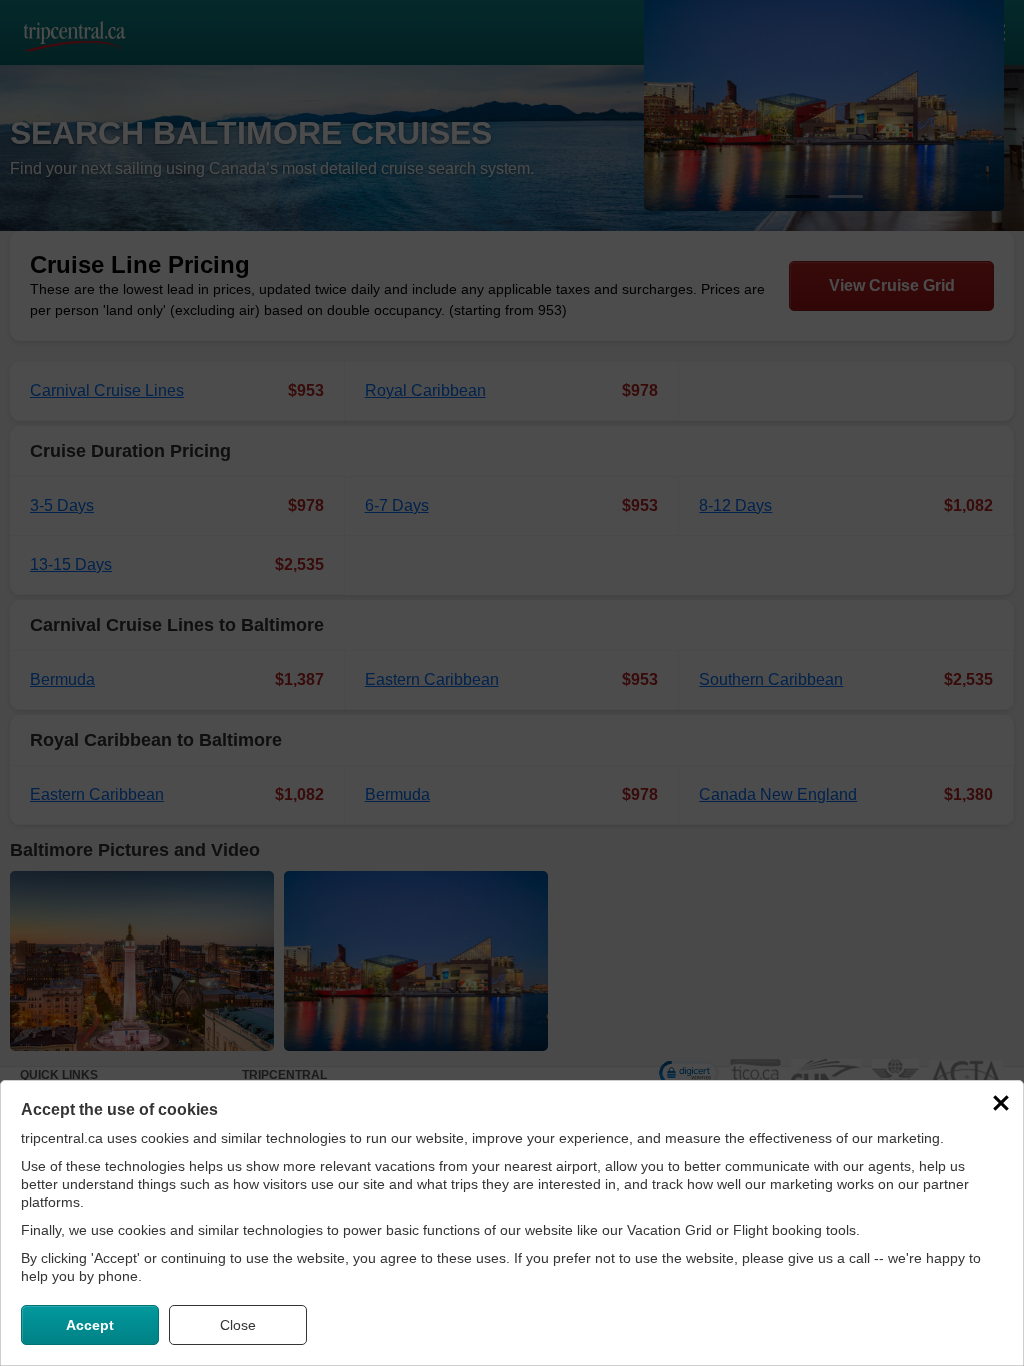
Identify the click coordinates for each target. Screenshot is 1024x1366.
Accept (90, 1325)
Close (238, 1325)
